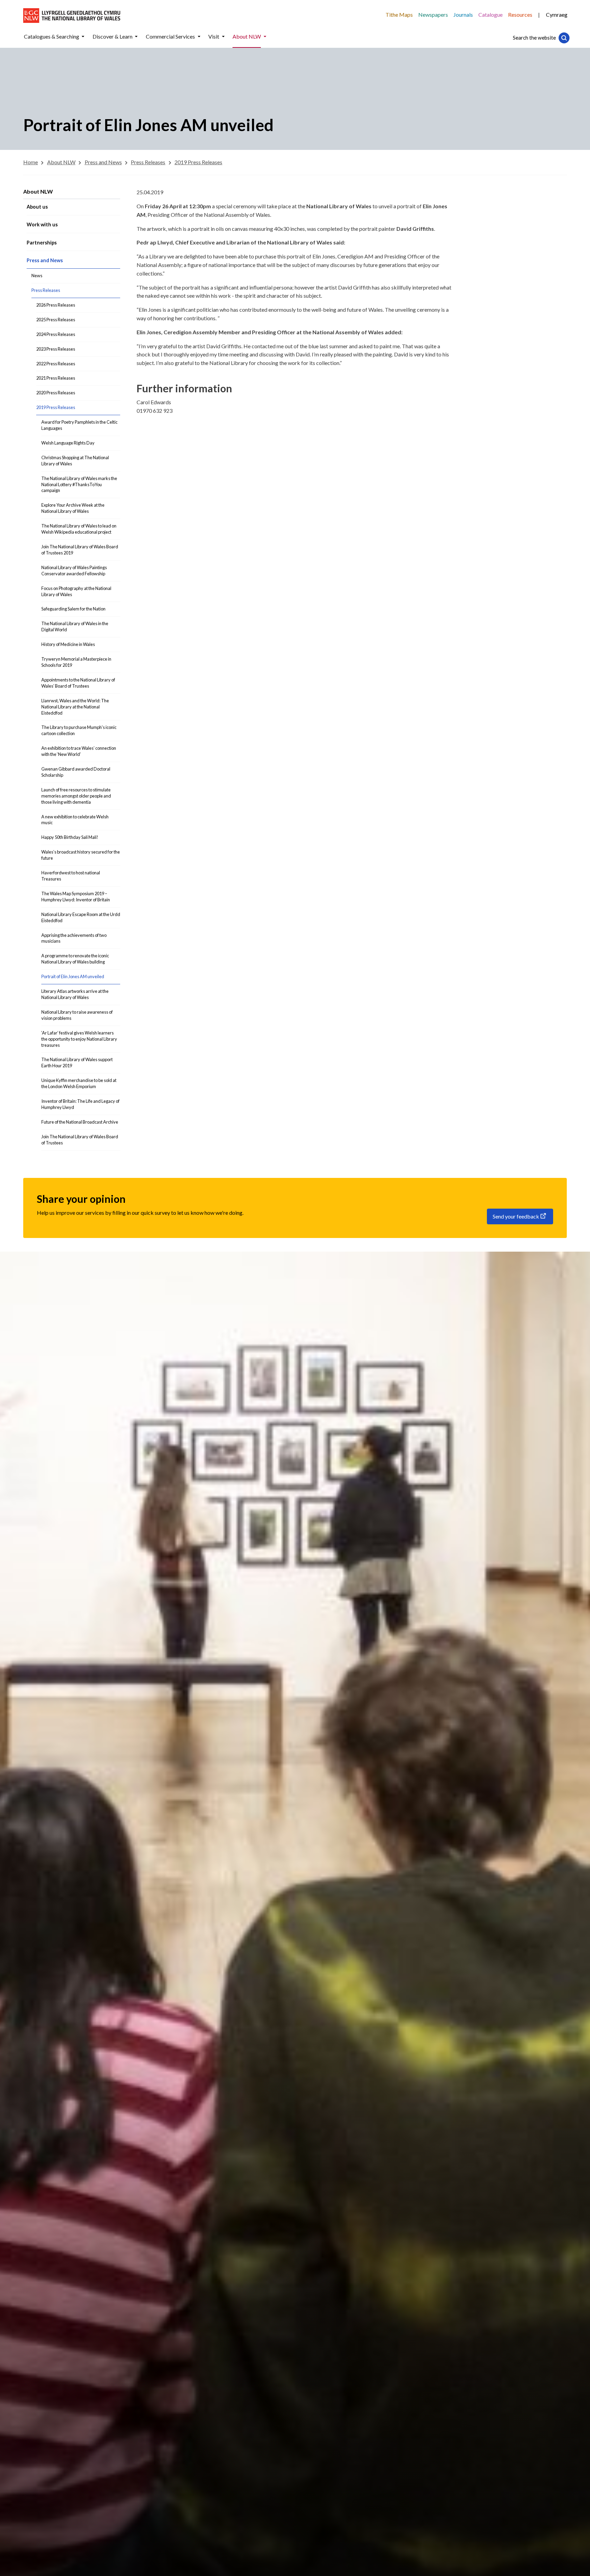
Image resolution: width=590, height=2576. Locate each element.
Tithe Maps (399, 15)
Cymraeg (557, 15)
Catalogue (490, 15)
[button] (83, 37)
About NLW (38, 191)
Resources (520, 15)
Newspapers (433, 15)
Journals (463, 15)
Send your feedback (516, 1216)
